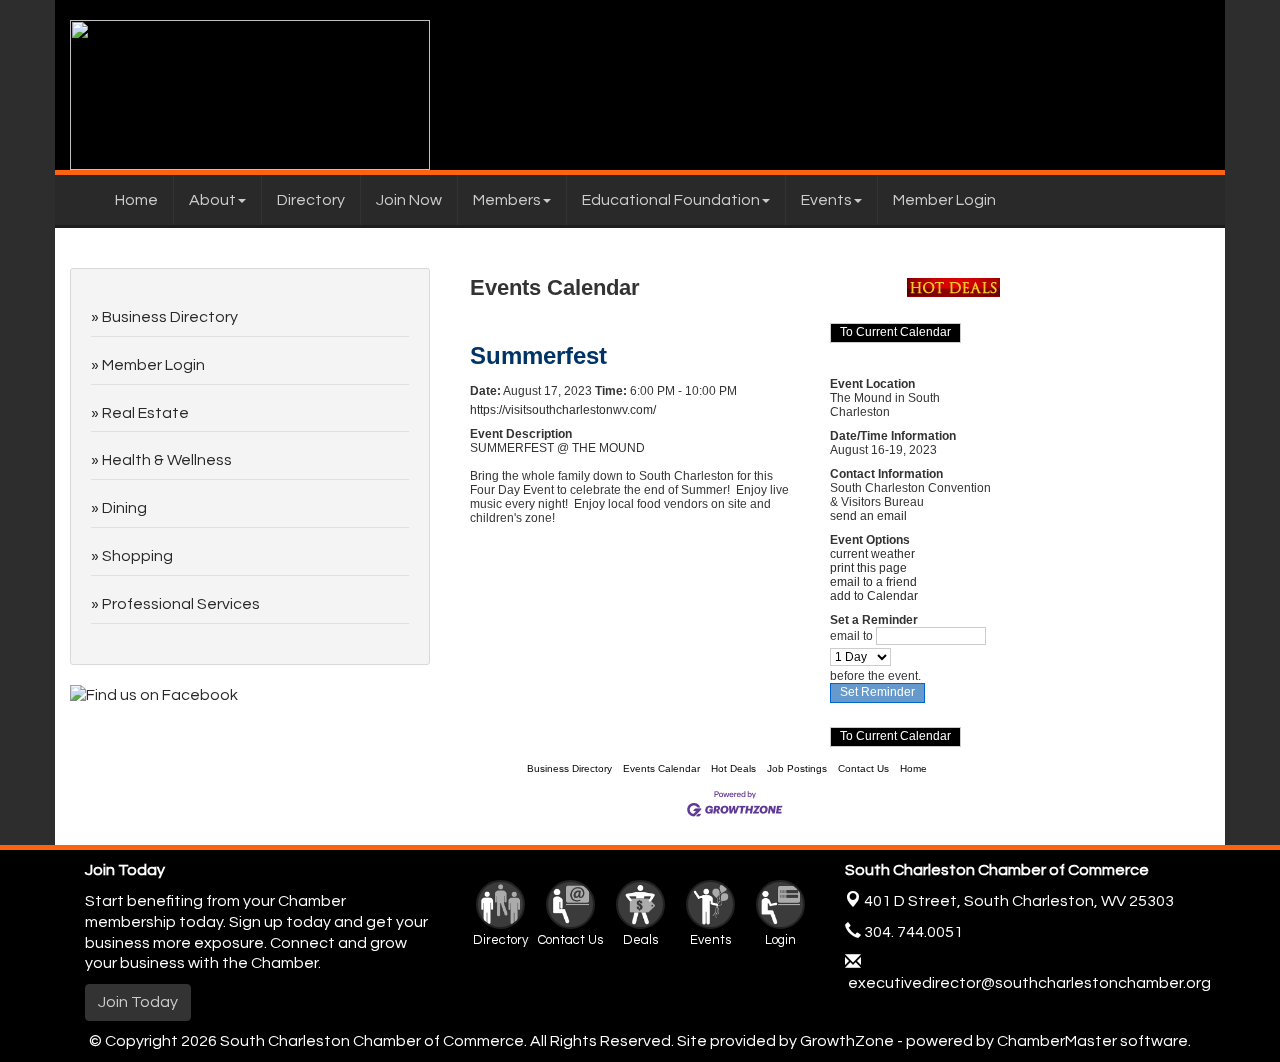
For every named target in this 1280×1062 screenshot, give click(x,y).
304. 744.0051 (912, 932)
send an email (868, 516)
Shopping (137, 556)
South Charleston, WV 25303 (1019, 901)
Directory (311, 200)
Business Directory (569, 768)
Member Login (944, 200)
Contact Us (863, 768)
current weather (872, 554)
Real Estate (145, 413)
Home (136, 200)
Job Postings (797, 768)
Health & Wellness (167, 460)
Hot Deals (733, 768)
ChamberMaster (1057, 1041)
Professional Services (181, 604)
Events (826, 200)
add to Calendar (874, 596)
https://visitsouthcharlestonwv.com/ (563, 410)
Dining (124, 508)
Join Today (138, 1002)
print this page (868, 568)
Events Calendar (661, 768)
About (212, 200)
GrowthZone (847, 1041)
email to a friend (873, 582)
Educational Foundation (671, 200)
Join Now (409, 200)
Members (507, 200)
